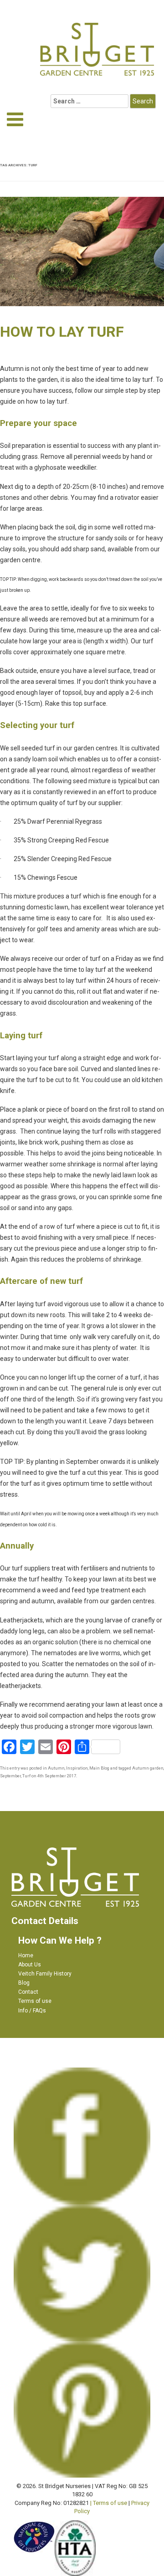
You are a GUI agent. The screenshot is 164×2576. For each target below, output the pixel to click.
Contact (28, 1992)
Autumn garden (148, 1768)
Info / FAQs (32, 2011)
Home (26, 1955)
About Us (30, 1965)
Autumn (56, 1768)
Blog (24, 1983)
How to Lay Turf (62, 332)
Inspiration (77, 1768)
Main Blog (99, 1768)
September (10, 1776)
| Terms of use (109, 2503)
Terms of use (35, 2001)
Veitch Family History (45, 1974)
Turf (26, 1776)
